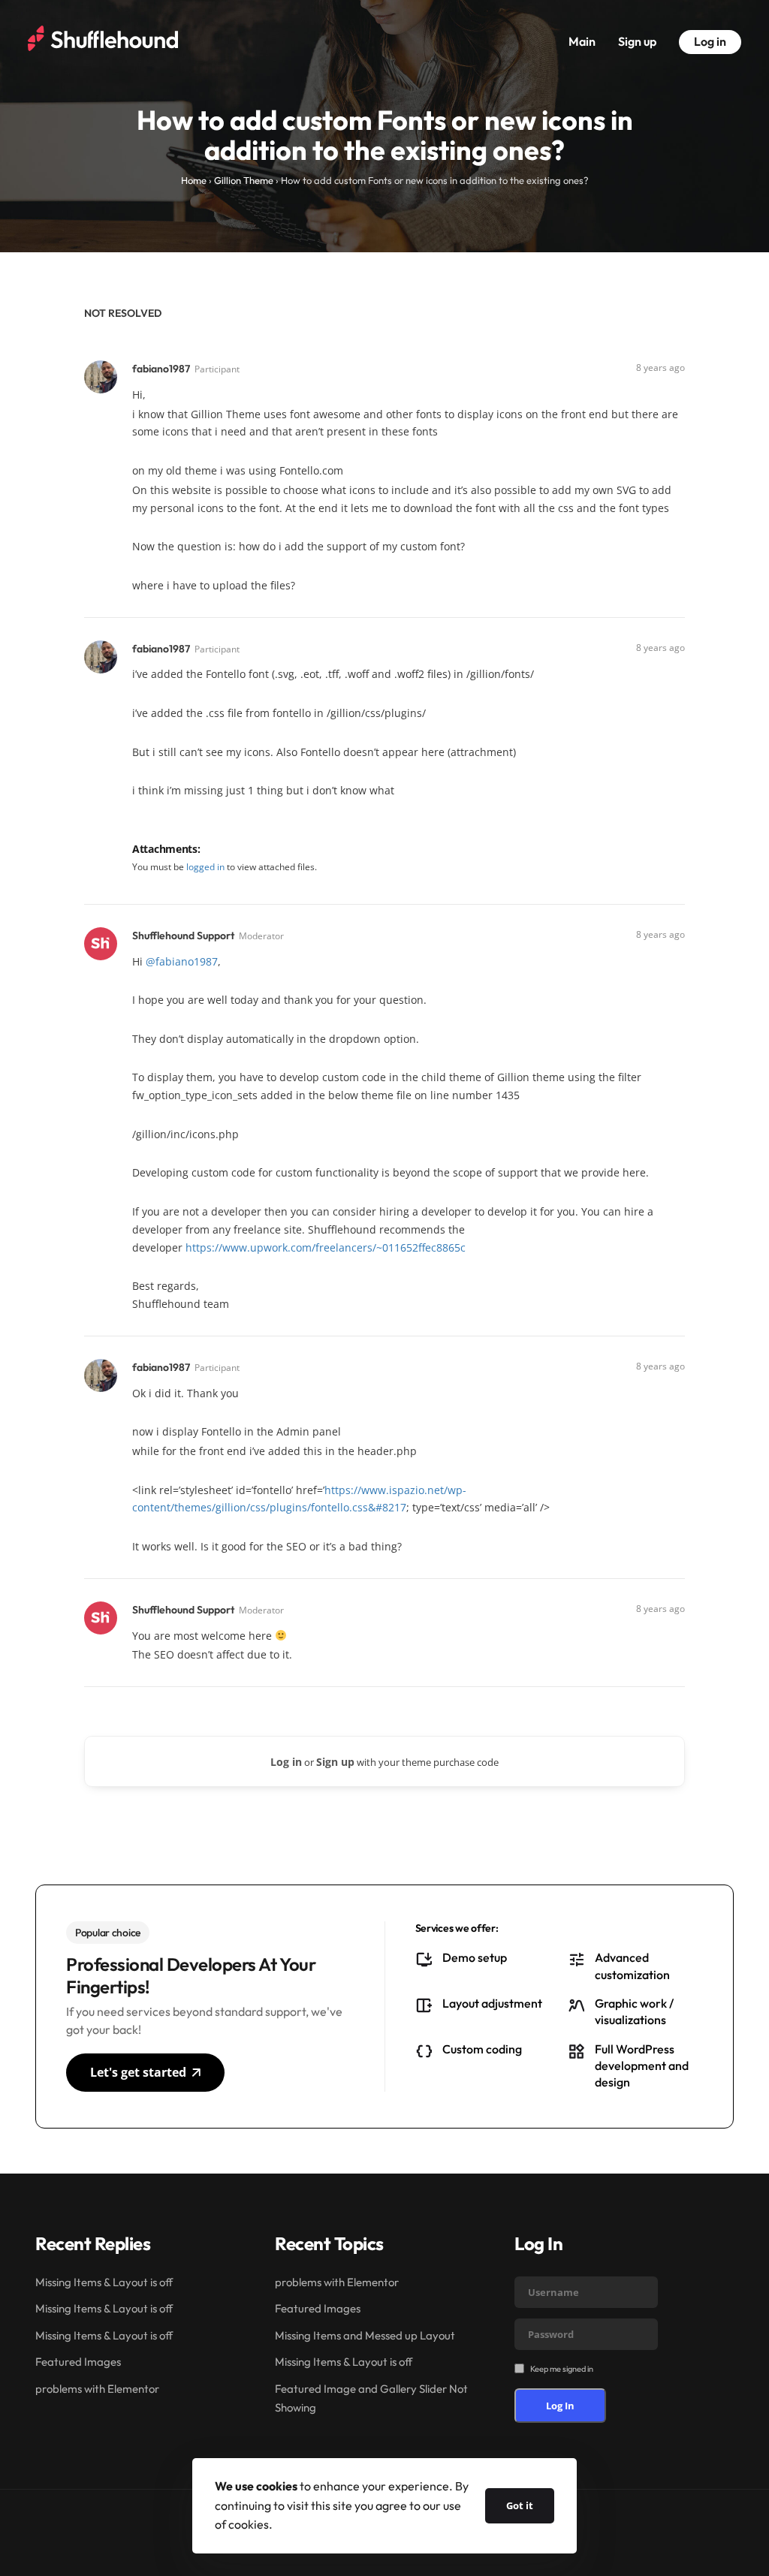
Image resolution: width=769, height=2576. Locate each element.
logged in (205, 867)
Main (582, 41)
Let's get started (138, 2072)
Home (194, 180)
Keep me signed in (562, 2369)
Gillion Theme (244, 180)
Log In (560, 2406)
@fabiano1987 (182, 961)
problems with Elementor (97, 2389)
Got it (520, 2505)
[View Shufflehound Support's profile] (102, 943)
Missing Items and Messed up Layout (365, 2335)
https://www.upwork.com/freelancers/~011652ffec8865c (326, 1247)
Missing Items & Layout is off (104, 2282)
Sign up (637, 41)
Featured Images (78, 2362)
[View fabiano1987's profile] (102, 376)
